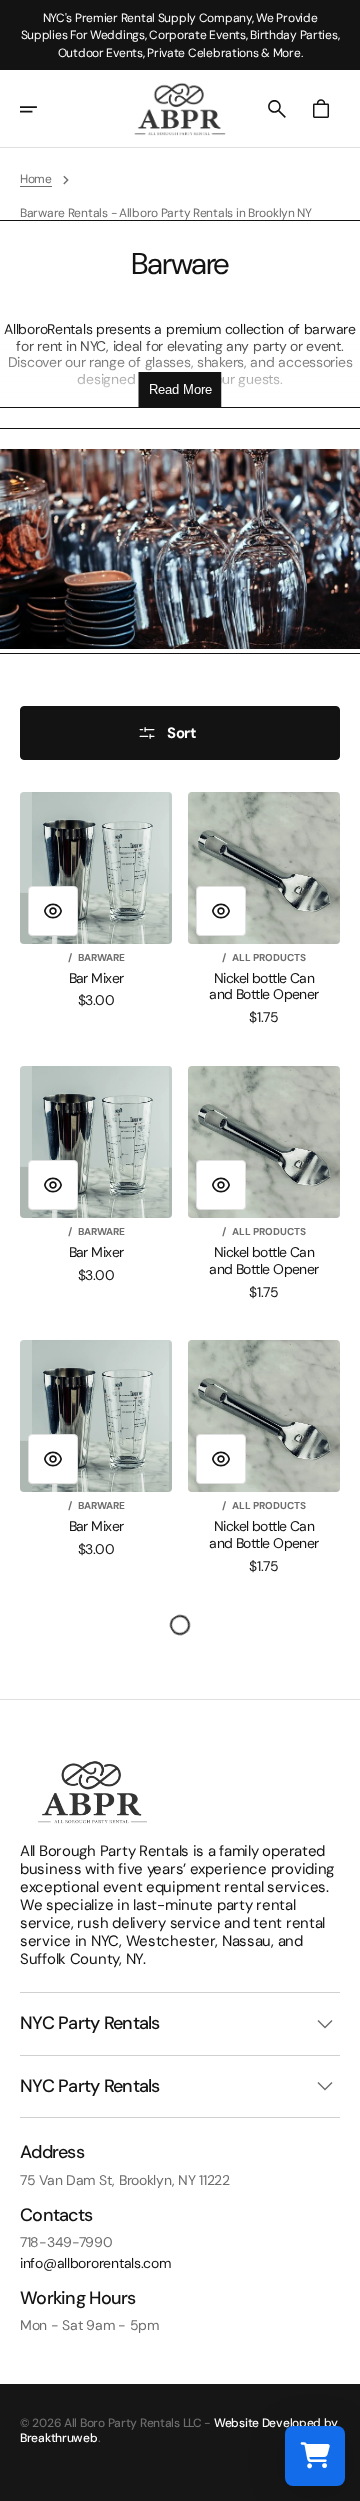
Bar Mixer (96, 978)
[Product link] (96, 901)
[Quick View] (53, 911)
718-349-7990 (66, 2242)
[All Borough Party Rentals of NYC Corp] (180, 109)
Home (36, 179)
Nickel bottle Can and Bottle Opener (263, 987)
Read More (180, 389)
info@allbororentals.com (95, 2263)
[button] (42, 109)
